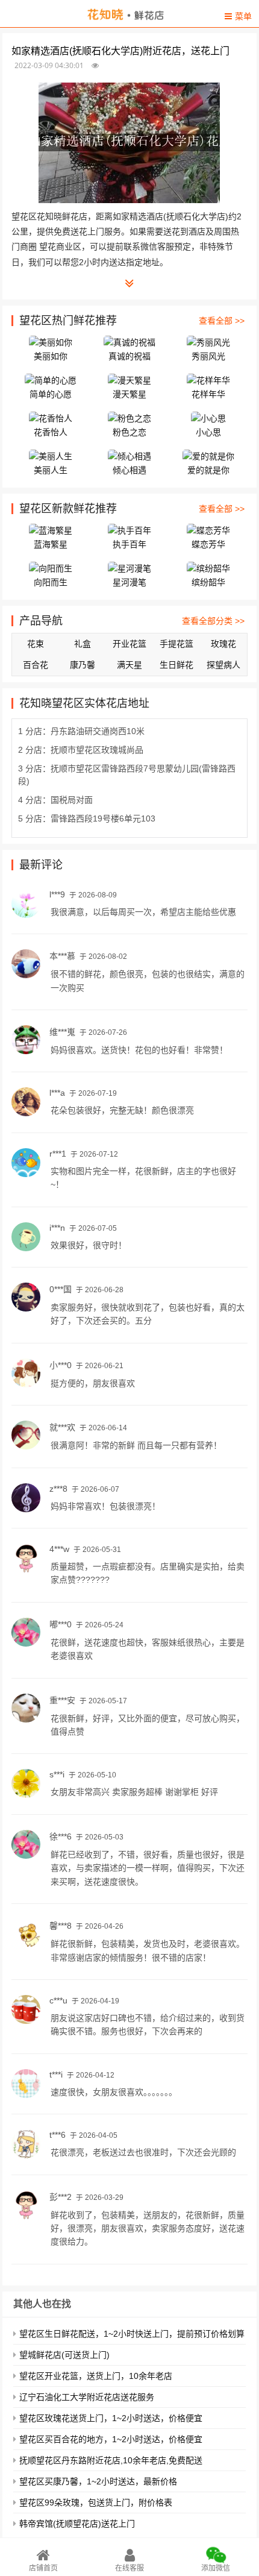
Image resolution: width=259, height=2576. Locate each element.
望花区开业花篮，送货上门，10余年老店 (96, 2376)
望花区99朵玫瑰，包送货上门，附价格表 (96, 2502)
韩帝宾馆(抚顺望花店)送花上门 (77, 2524)
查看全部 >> (222, 321)
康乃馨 (83, 665)
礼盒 (83, 644)
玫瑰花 (223, 644)
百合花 (36, 665)
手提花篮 (176, 644)
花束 (36, 644)
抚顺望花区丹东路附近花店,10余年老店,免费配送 (111, 2460)
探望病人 (223, 665)
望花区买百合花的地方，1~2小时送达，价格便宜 (111, 2439)
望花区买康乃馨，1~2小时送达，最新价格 (98, 2481)
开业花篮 (129, 644)
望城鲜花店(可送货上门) (64, 2355)
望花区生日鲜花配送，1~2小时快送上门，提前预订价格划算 (132, 2334)
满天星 (129, 665)
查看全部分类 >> (213, 621)
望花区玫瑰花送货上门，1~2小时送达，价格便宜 (111, 2418)
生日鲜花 (176, 665)
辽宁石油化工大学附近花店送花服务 (87, 2397)
